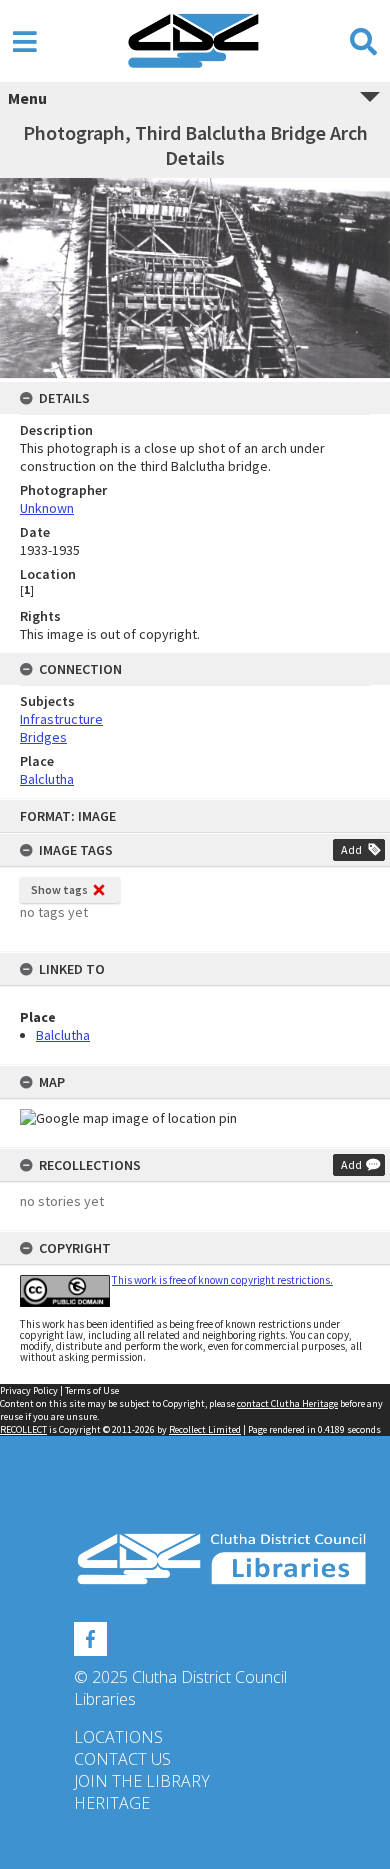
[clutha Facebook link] (90, 1636)
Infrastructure (61, 719)
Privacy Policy (29, 1390)
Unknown (47, 508)
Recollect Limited (205, 1429)
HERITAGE (112, 1803)
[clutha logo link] (195, 1559)
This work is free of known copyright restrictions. (222, 1280)
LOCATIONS (118, 1737)
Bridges (43, 737)
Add (351, 849)
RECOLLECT (23, 1429)
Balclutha (63, 1035)
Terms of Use (92, 1390)
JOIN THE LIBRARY (142, 1781)
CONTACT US (122, 1759)
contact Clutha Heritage (287, 1403)
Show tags (59, 889)
